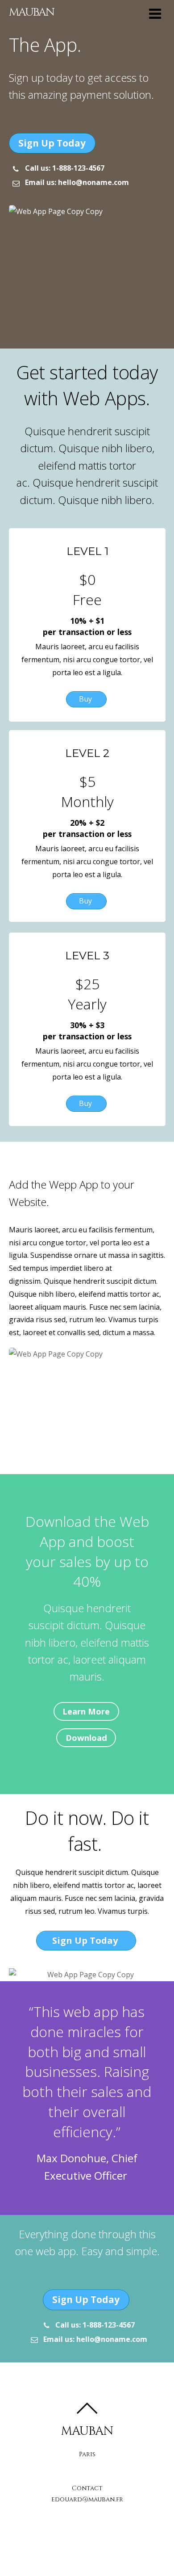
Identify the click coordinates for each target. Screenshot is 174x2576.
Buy (86, 699)
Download (86, 1738)
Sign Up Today (52, 143)
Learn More (86, 1711)
